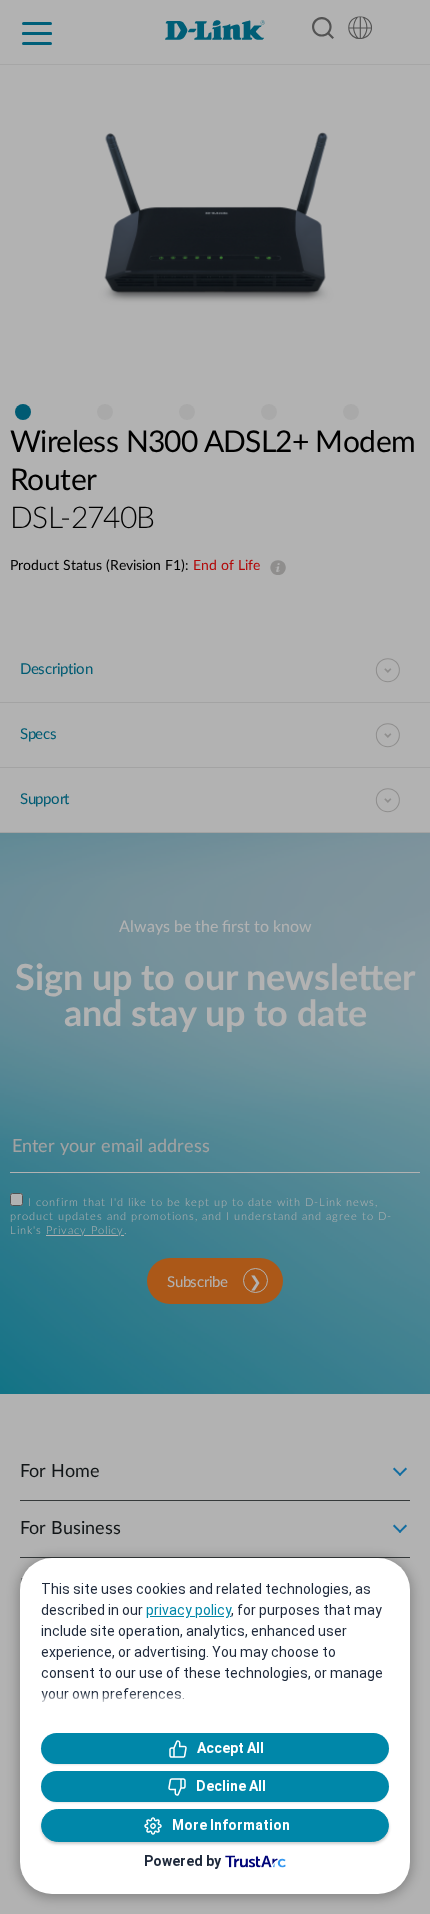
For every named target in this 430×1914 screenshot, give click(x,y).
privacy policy (188, 1610)
